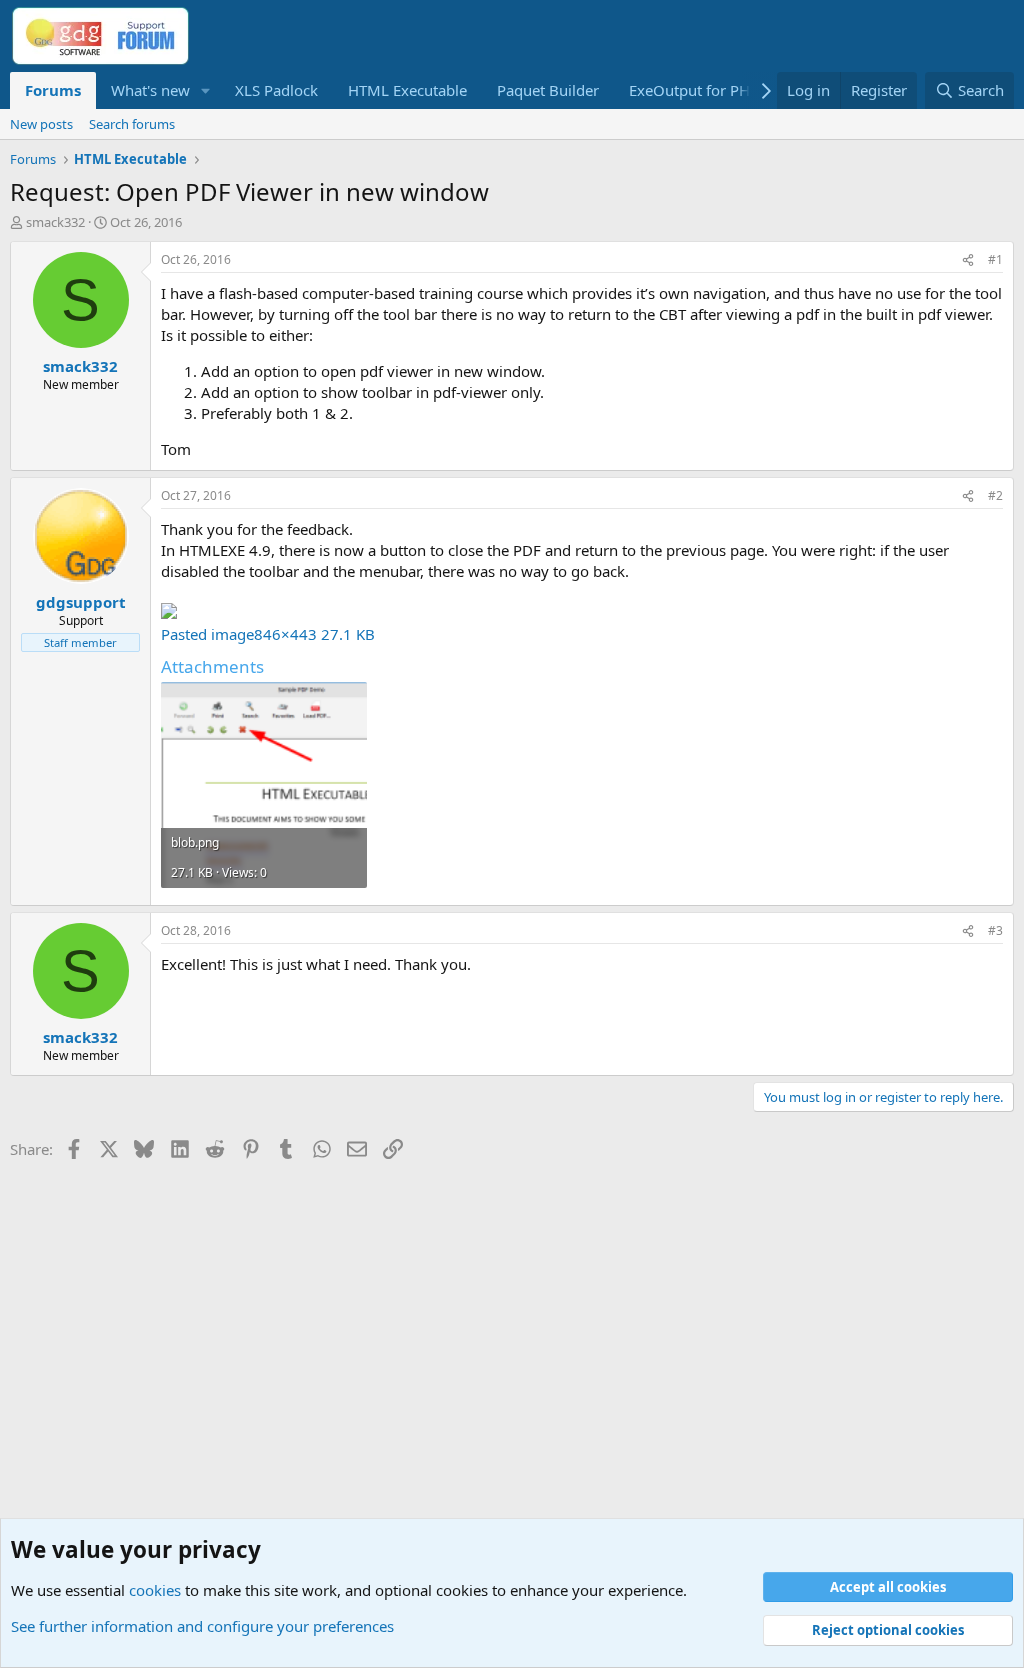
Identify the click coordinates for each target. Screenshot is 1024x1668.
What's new (150, 90)
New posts (41, 124)
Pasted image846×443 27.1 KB (268, 634)
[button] (206, 90)
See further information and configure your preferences (202, 1626)
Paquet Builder (548, 90)
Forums (53, 90)
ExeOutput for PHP (694, 90)
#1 (995, 259)
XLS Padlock (276, 90)
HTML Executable (407, 90)
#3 (995, 930)
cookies (155, 1590)
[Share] (968, 260)
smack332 (55, 222)
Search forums (132, 124)
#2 (995, 495)
